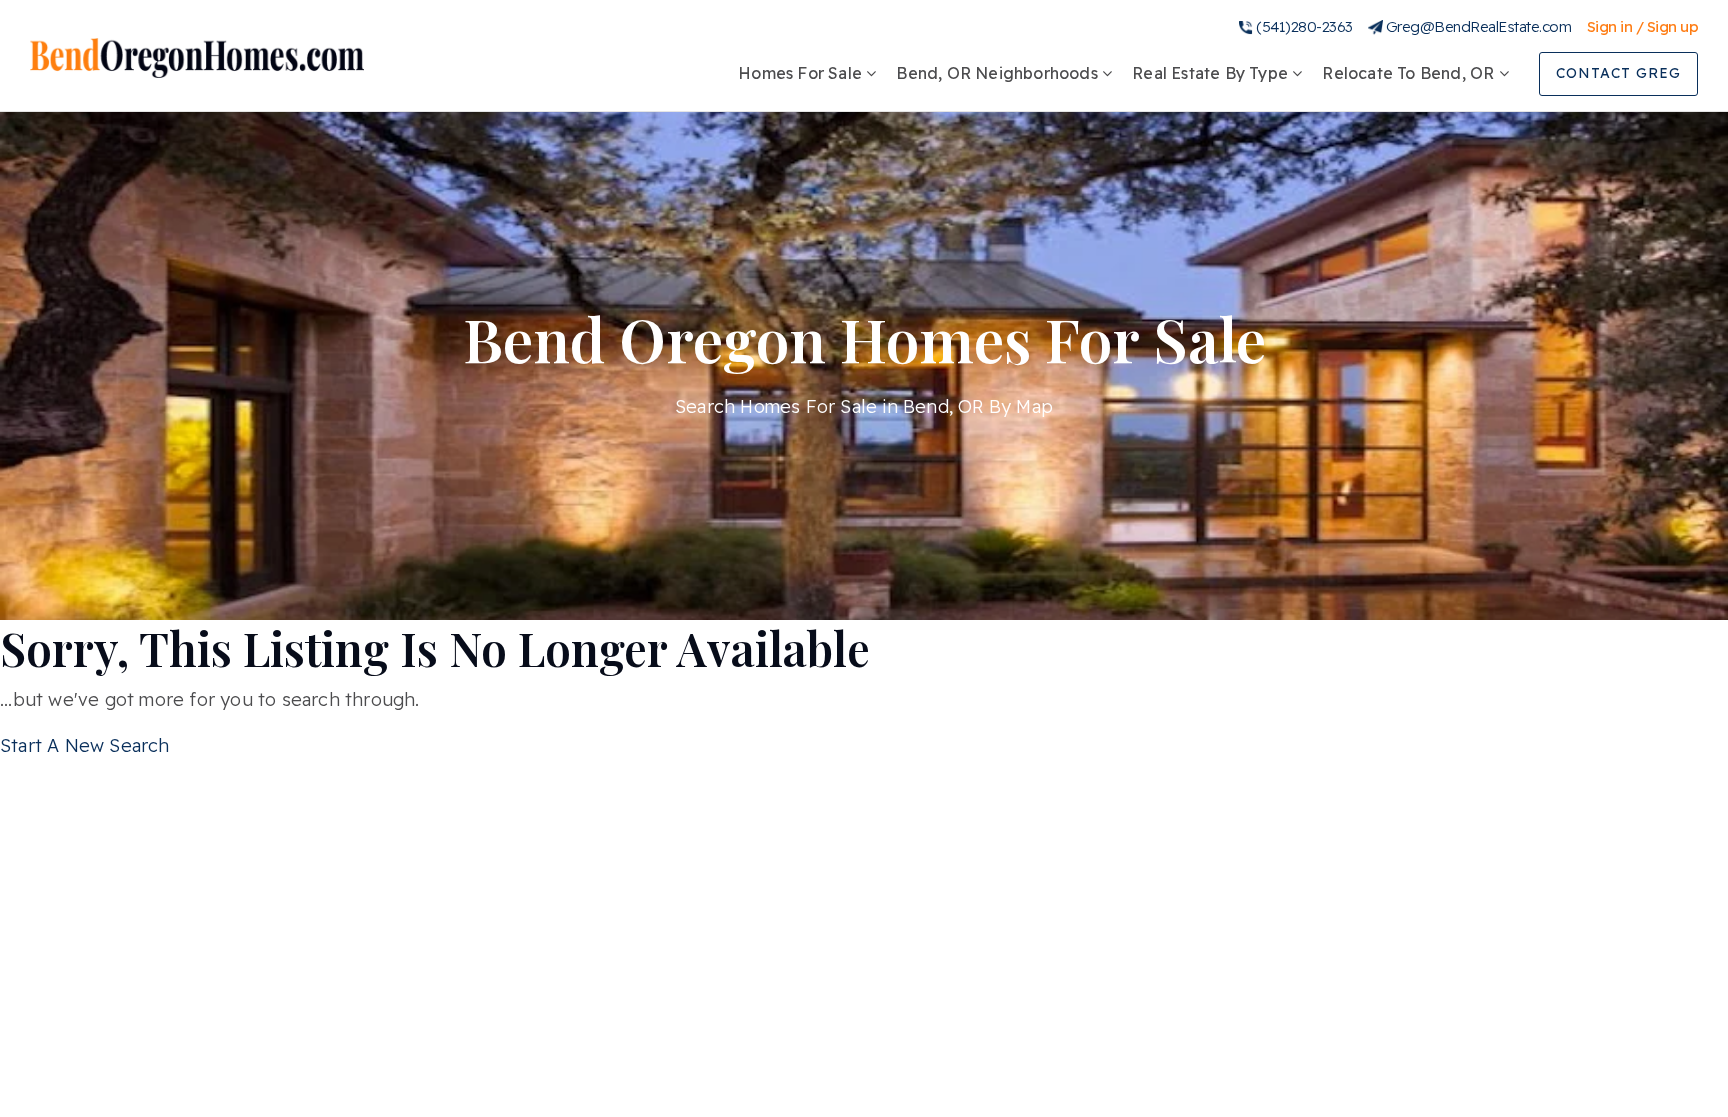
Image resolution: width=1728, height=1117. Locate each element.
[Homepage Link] (197, 56)
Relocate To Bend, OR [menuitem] (1410, 73)
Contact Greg (1618, 73)
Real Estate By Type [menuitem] (1212, 73)
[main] (864, 380)
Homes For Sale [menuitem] (802, 73)
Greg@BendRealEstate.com (1479, 26)
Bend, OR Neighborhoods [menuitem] (999, 73)
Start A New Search (85, 745)
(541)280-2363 (1304, 26)
